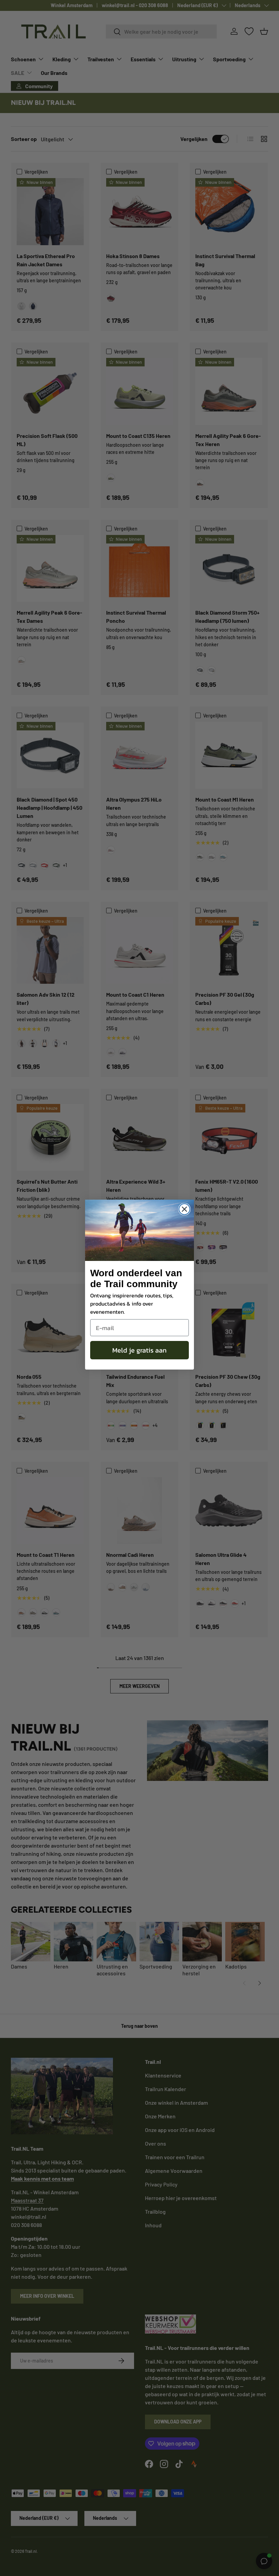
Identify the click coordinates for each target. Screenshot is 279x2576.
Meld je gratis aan (139, 1350)
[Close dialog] (184, 1209)
